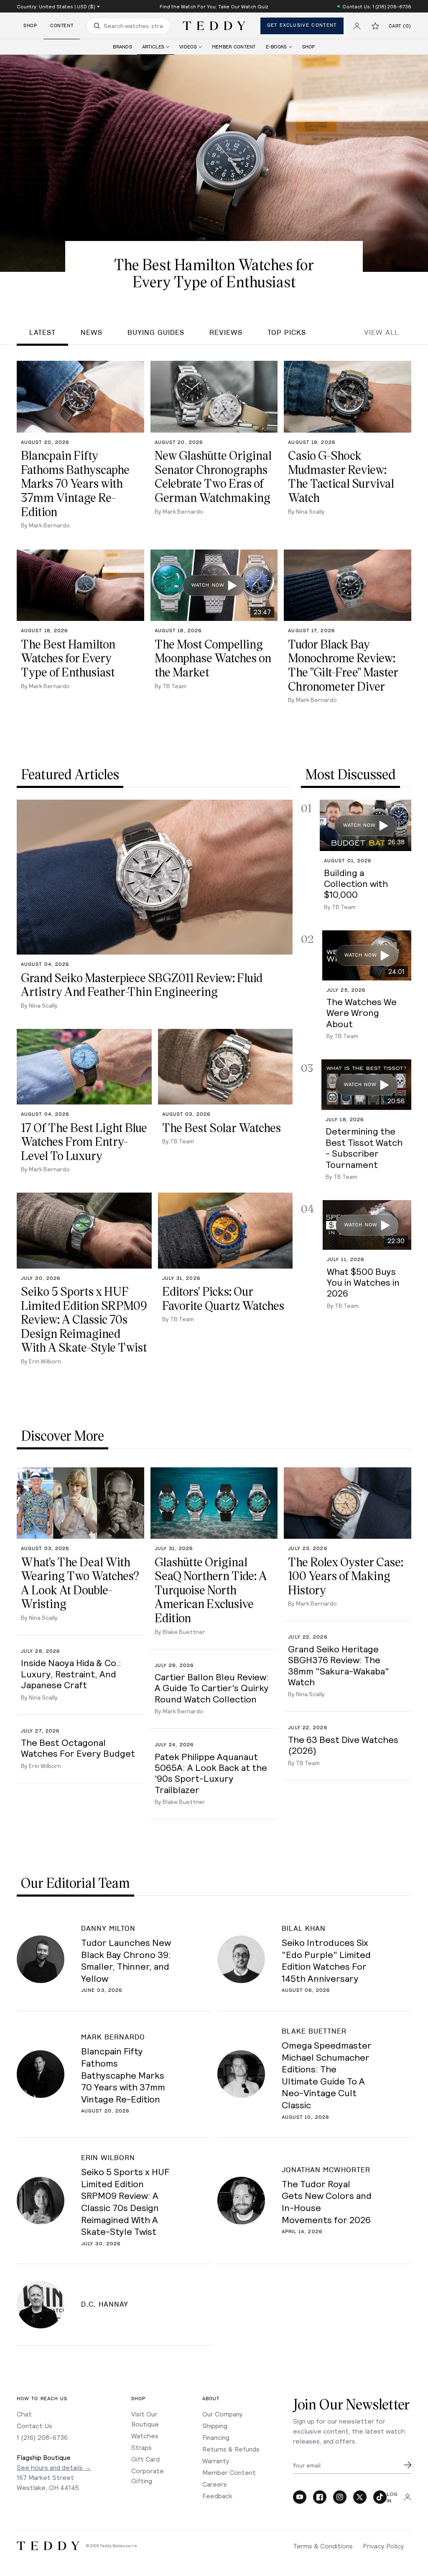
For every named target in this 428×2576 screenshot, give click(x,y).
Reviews (226, 333)
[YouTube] (300, 2497)
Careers (215, 2484)
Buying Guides (156, 333)
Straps (141, 2447)
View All (381, 333)
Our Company (223, 2414)
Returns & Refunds (231, 2449)
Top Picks (287, 333)
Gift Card (145, 2459)
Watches (145, 2435)
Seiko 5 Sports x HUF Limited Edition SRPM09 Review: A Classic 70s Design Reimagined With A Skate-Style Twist (125, 2201)
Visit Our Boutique (145, 2419)
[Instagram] (340, 2497)
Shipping (215, 2425)
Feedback (217, 2496)
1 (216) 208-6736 (42, 2437)
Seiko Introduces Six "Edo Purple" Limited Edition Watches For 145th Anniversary (326, 1960)
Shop (30, 26)
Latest (42, 333)
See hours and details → (54, 2467)
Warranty (216, 2461)
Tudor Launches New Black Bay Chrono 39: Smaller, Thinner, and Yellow (126, 1960)
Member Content (229, 2472)
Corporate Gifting (148, 2476)
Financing (216, 2437)
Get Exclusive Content (302, 25)
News (92, 333)
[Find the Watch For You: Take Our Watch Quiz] (214, 6)
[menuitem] (122, 47)
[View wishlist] (375, 26)
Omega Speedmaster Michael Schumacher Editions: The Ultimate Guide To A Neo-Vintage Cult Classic (327, 2075)
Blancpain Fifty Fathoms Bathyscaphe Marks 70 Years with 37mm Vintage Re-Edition (123, 2074)
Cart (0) (400, 26)
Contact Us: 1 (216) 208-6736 (377, 6)
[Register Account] (357, 26)
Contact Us (34, 2425)
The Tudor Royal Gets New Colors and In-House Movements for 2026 (327, 2201)
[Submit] (408, 2465)
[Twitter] (360, 2497)
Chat (24, 2414)
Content (62, 26)
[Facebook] (320, 2497)
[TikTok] (380, 2497)
